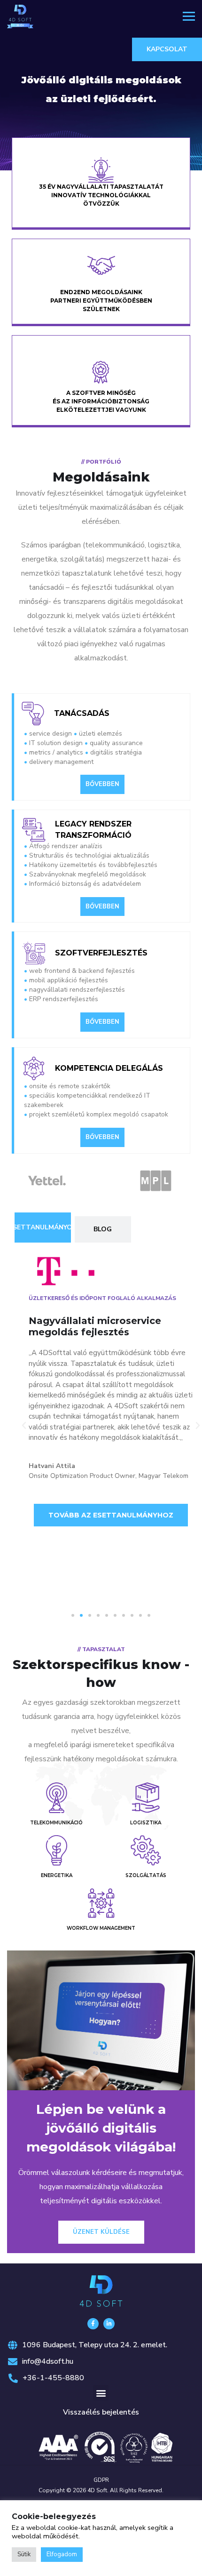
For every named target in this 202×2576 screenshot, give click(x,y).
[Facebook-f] (93, 2324)
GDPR (101, 2480)
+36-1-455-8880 (53, 2378)
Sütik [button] (24, 2554)
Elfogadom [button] (62, 2554)
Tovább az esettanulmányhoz (122, 1501)
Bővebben (102, 784)
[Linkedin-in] (109, 2324)
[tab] (43, 1228)
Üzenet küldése (101, 2232)
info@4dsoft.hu (48, 2361)
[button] (24, 1426)
